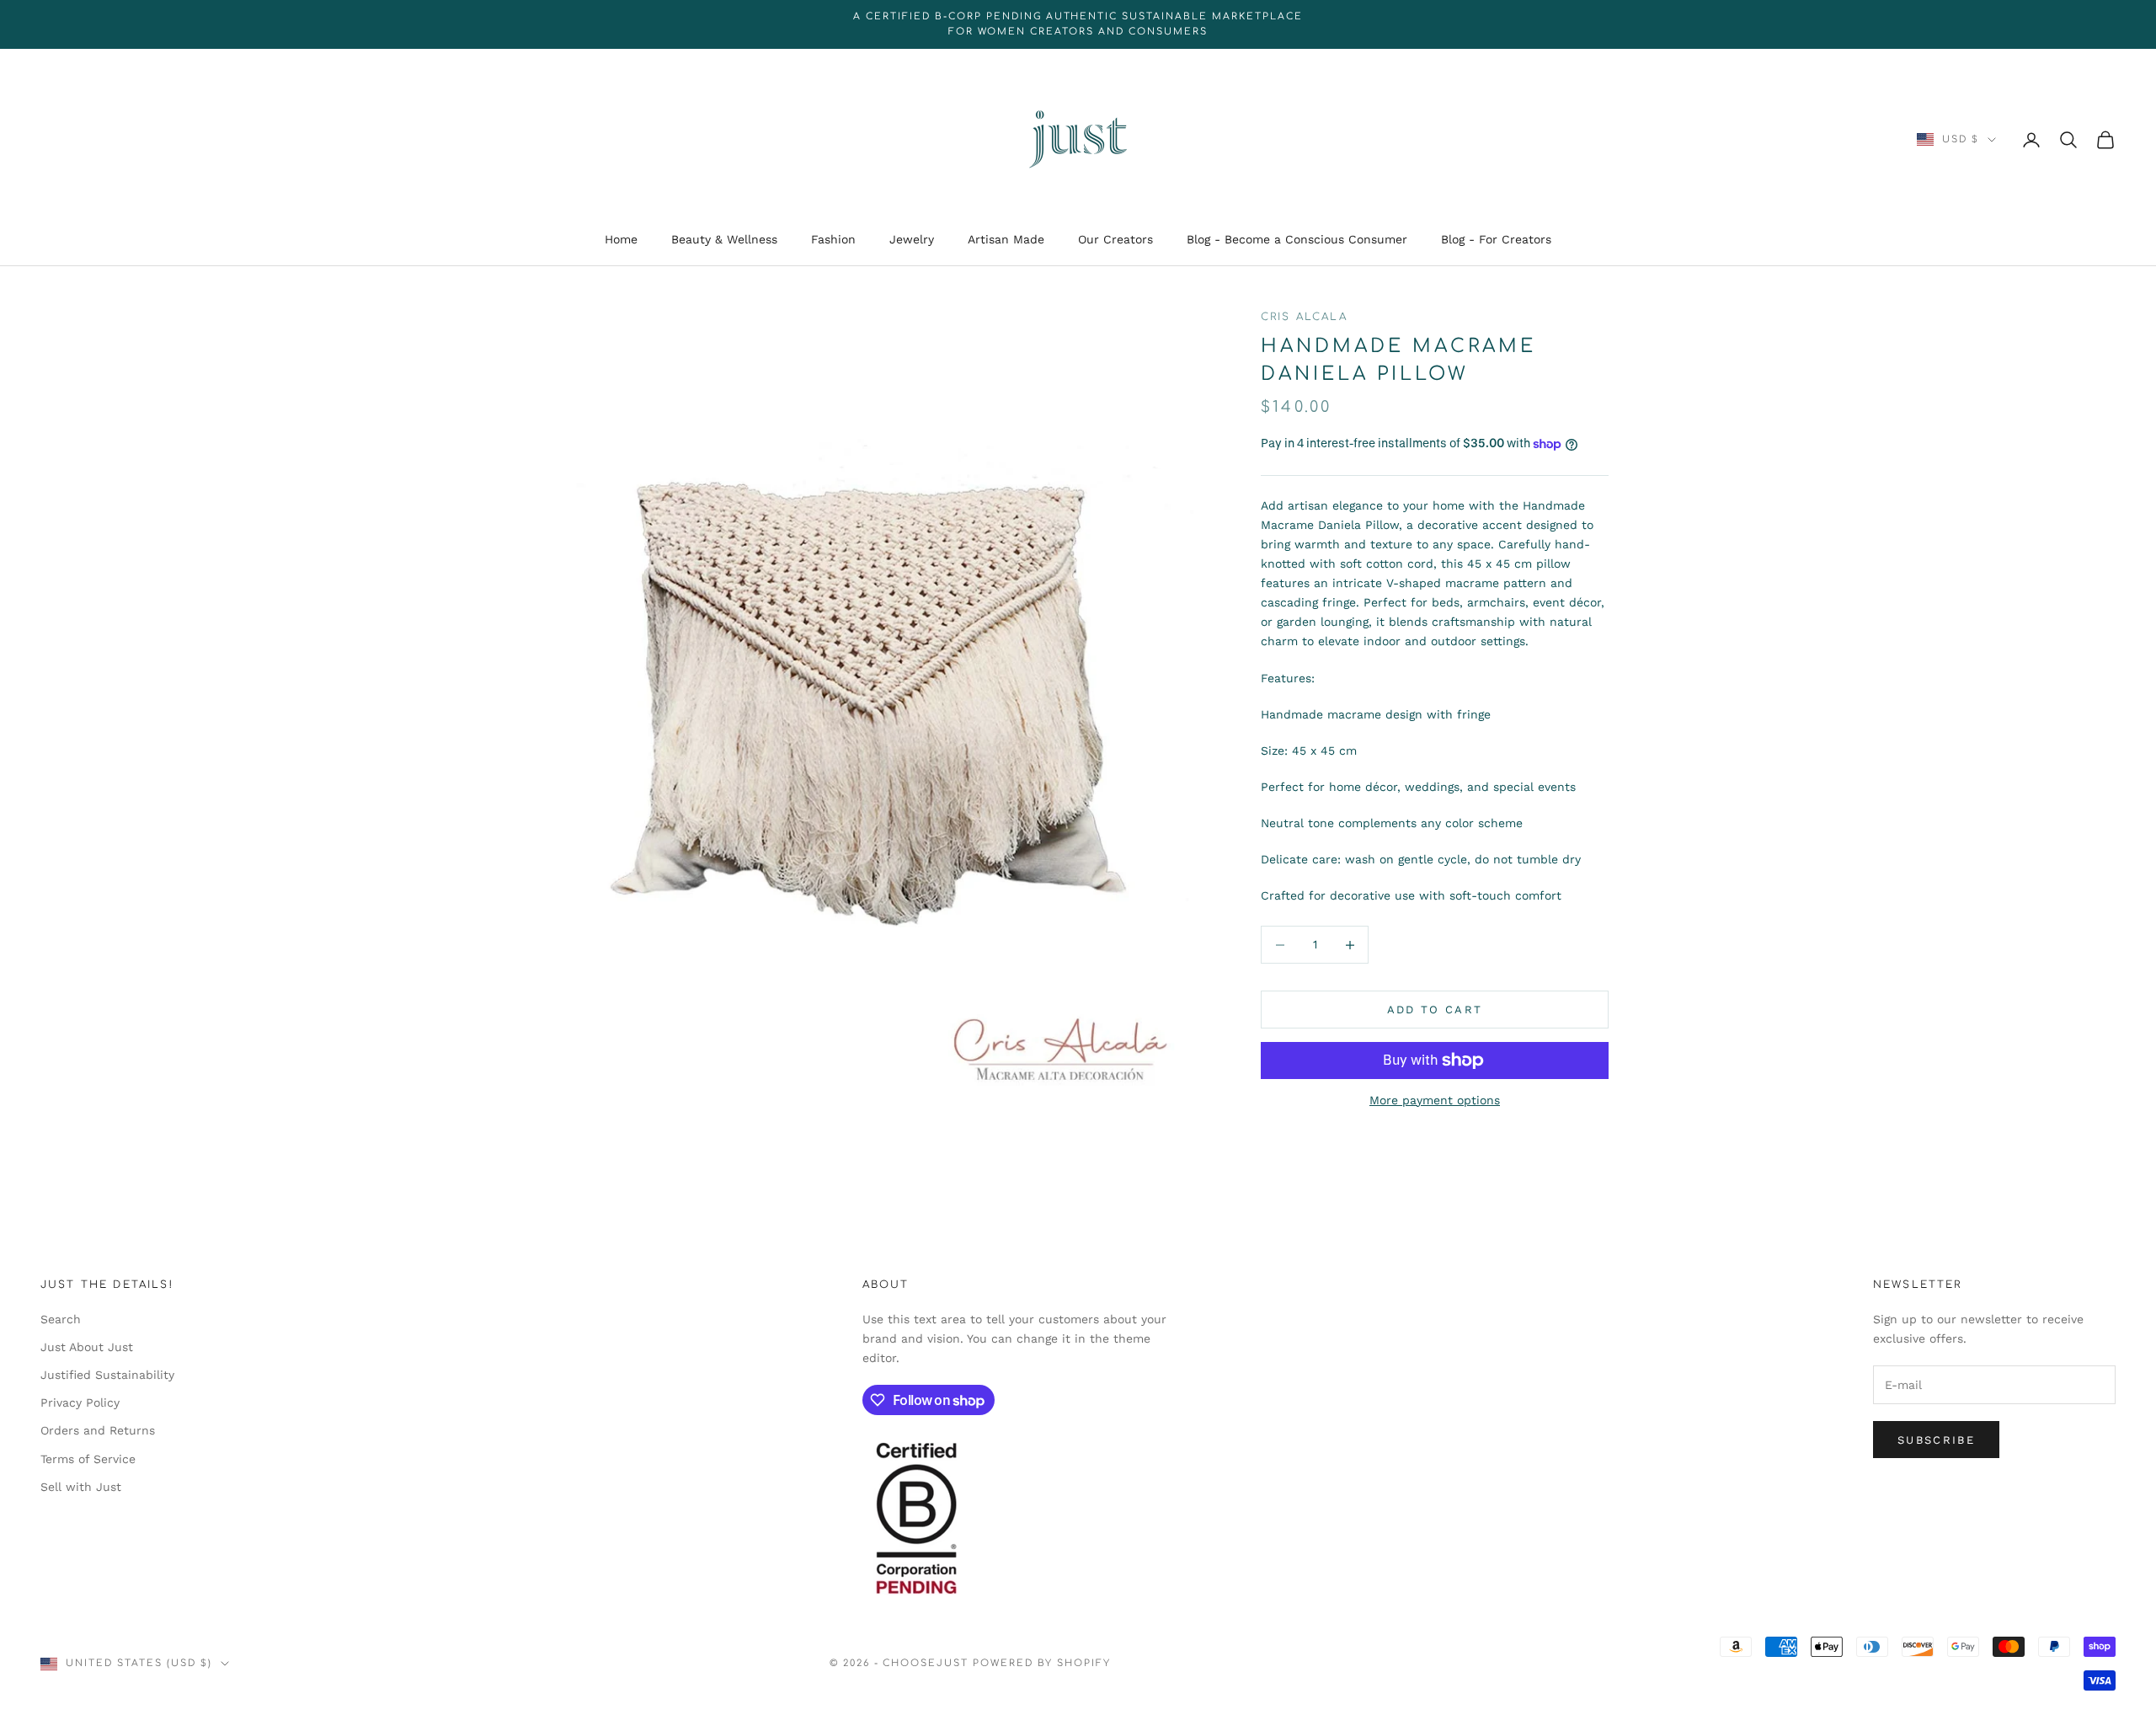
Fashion (833, 240)
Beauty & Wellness (724, 240)
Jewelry (912, 240)
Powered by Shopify (1042, 1663)
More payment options (1435, 1100)
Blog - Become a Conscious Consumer (1297, 240)
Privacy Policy (80, 1402)
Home (621, 240)
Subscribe (1936, 1440)
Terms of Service (88, 1459)
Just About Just (87, 1347)
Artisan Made (1006, 240)
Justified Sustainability (107, 1375)
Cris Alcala (1304, 317)
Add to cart (1435, 1010)
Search (61, 1319)
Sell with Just (81, 1487)
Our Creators (1115, 240)
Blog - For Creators (1496, 240)
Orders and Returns (98, 1430)
